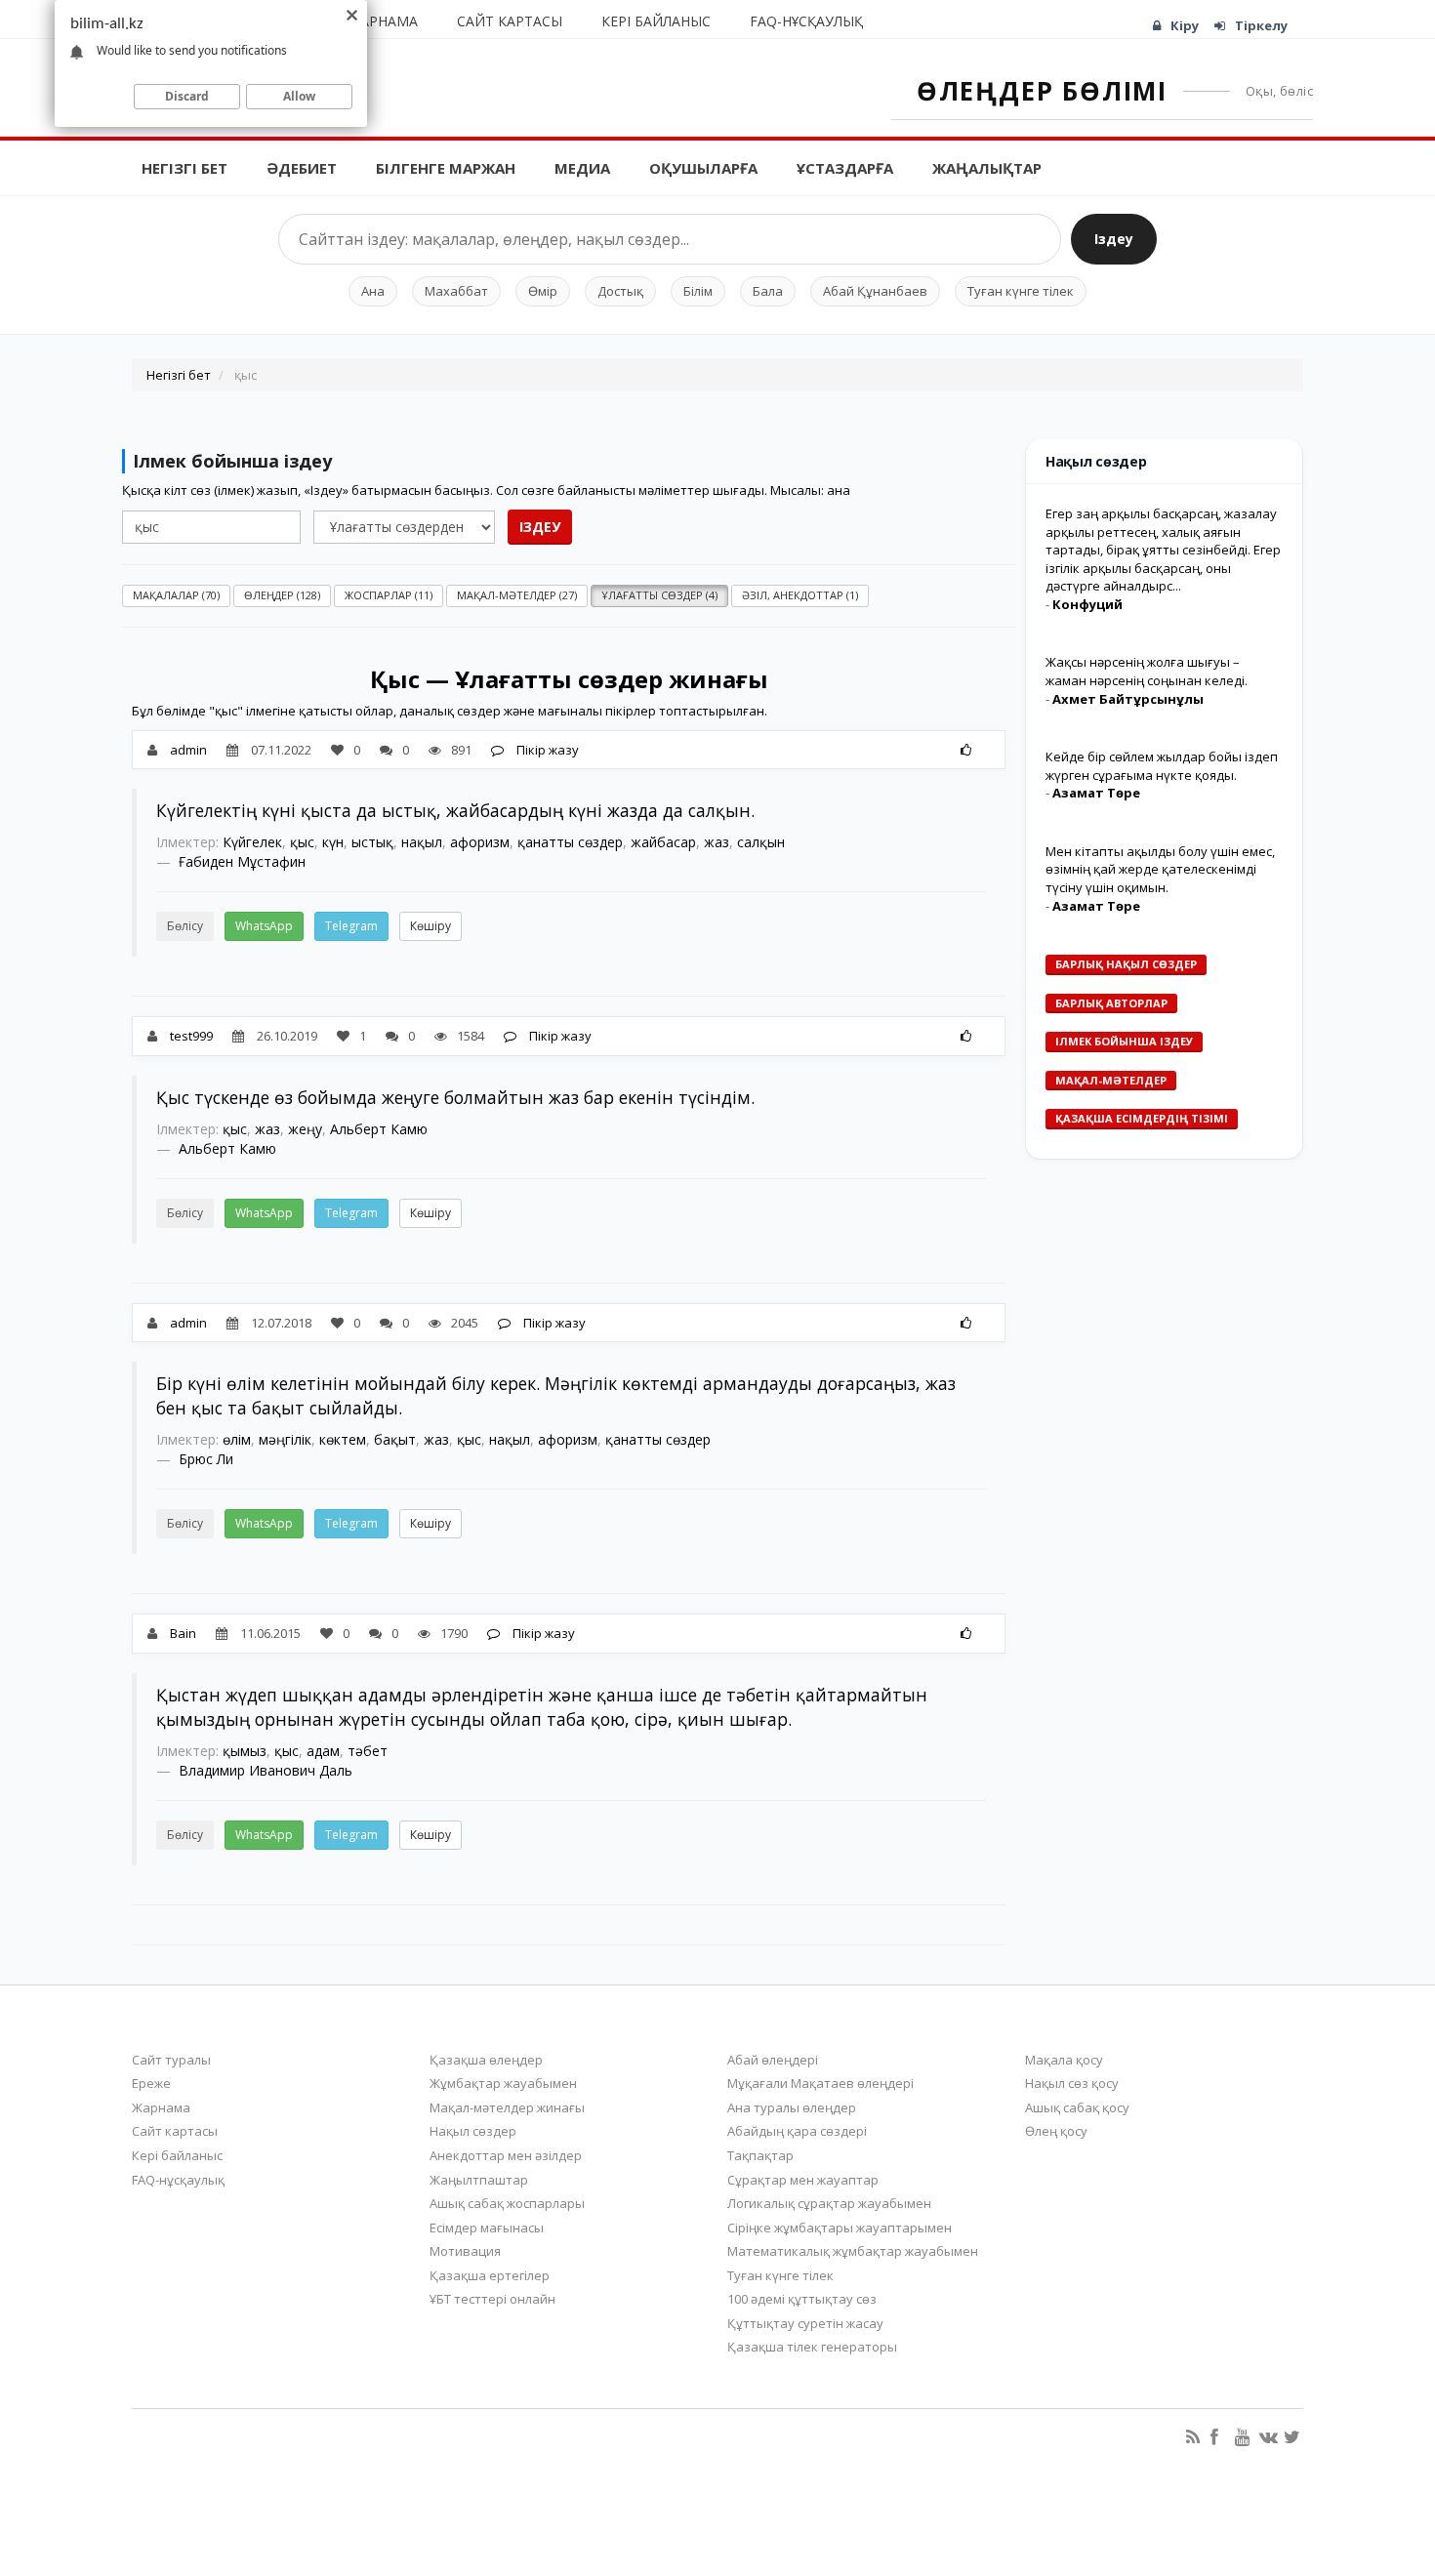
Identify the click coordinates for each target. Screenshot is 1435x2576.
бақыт (395, 1439)
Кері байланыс (656, 21)
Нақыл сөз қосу (1072, 2083)
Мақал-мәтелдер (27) (517, 595)
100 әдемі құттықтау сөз (802, 2299)
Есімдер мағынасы (487, 2228)
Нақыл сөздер (473, 2131)
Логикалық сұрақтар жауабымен (829, 2203)
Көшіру (430, 926)
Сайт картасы (510, 21)
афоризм (480, 842)
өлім (237, 1439)
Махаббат (456, 291)
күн (333, 842)
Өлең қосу (1056, 2131)
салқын (761, 842)
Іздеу (1114, 239)
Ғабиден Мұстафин (242, 861)
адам (323, 1751)
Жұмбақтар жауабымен (503, 2083)
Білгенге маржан (446, 168)
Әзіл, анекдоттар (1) (800, 595)
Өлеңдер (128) (282, 595)
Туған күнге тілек (1021, 291)
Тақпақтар (760, 2155)
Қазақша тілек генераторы (812, 2347)
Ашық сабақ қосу (1077, 2107)
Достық (620, 291)
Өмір (543, 291)
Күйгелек (252, 842)
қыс (302, 842)
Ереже (151, 2083)
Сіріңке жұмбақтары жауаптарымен (840, 2228)
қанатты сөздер (570, 842)
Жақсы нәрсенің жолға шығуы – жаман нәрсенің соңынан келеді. (1147, 671)
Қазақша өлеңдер (486, 2060)
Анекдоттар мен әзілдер (506, 2155)
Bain (183, 1633)
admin (188, 750)
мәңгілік (285, 1439)
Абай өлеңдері (773, 2060)
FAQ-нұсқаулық (806, 21)
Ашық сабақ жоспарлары (507, 2203)
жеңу (305, 1129)
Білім (698, 291)
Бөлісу (185, 926)
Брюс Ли (206, 1459)
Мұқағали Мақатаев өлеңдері (820, 2083)
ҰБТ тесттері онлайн (492, 2299)
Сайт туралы (171, 2060)
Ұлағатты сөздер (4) (659, 595)
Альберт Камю (379, 1129)
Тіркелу (1261, 25)
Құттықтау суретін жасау (805, 2323)
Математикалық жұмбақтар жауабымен (853, 2251)
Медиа (582, 168)
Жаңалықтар (987, 168)
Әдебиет (302, 168)
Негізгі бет (184, 168)
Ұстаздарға (845, 168)
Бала (768, 291)
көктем (343, 1439)
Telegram (351, 926)
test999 (191, 1036)
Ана (373, 291)
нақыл (422, 842)
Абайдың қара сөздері (797, 2131)
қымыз (245, 1751)
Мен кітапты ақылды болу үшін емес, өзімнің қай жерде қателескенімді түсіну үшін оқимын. (1160, 869)
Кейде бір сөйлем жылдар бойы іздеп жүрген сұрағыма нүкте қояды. (1162, 766)
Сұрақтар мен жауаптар (803, 2180)
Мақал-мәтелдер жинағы (507, 2107)
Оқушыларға (703, 168)
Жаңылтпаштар (479, 2180)
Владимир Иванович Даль (266, 1770)
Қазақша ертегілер (490, 2275)
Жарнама (384, 21)
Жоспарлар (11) (389, 595)
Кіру (1185, 25)
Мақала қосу (1064, 2060)
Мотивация (465, 2251)
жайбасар (663, 842)
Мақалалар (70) (176, 595)
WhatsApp (264, 926)
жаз (717, 842)
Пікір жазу (546, 750)
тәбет (368, 1751)
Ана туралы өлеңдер (792, 2107)
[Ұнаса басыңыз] (966, 750)
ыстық (372, 842)
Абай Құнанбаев (875, 291)
